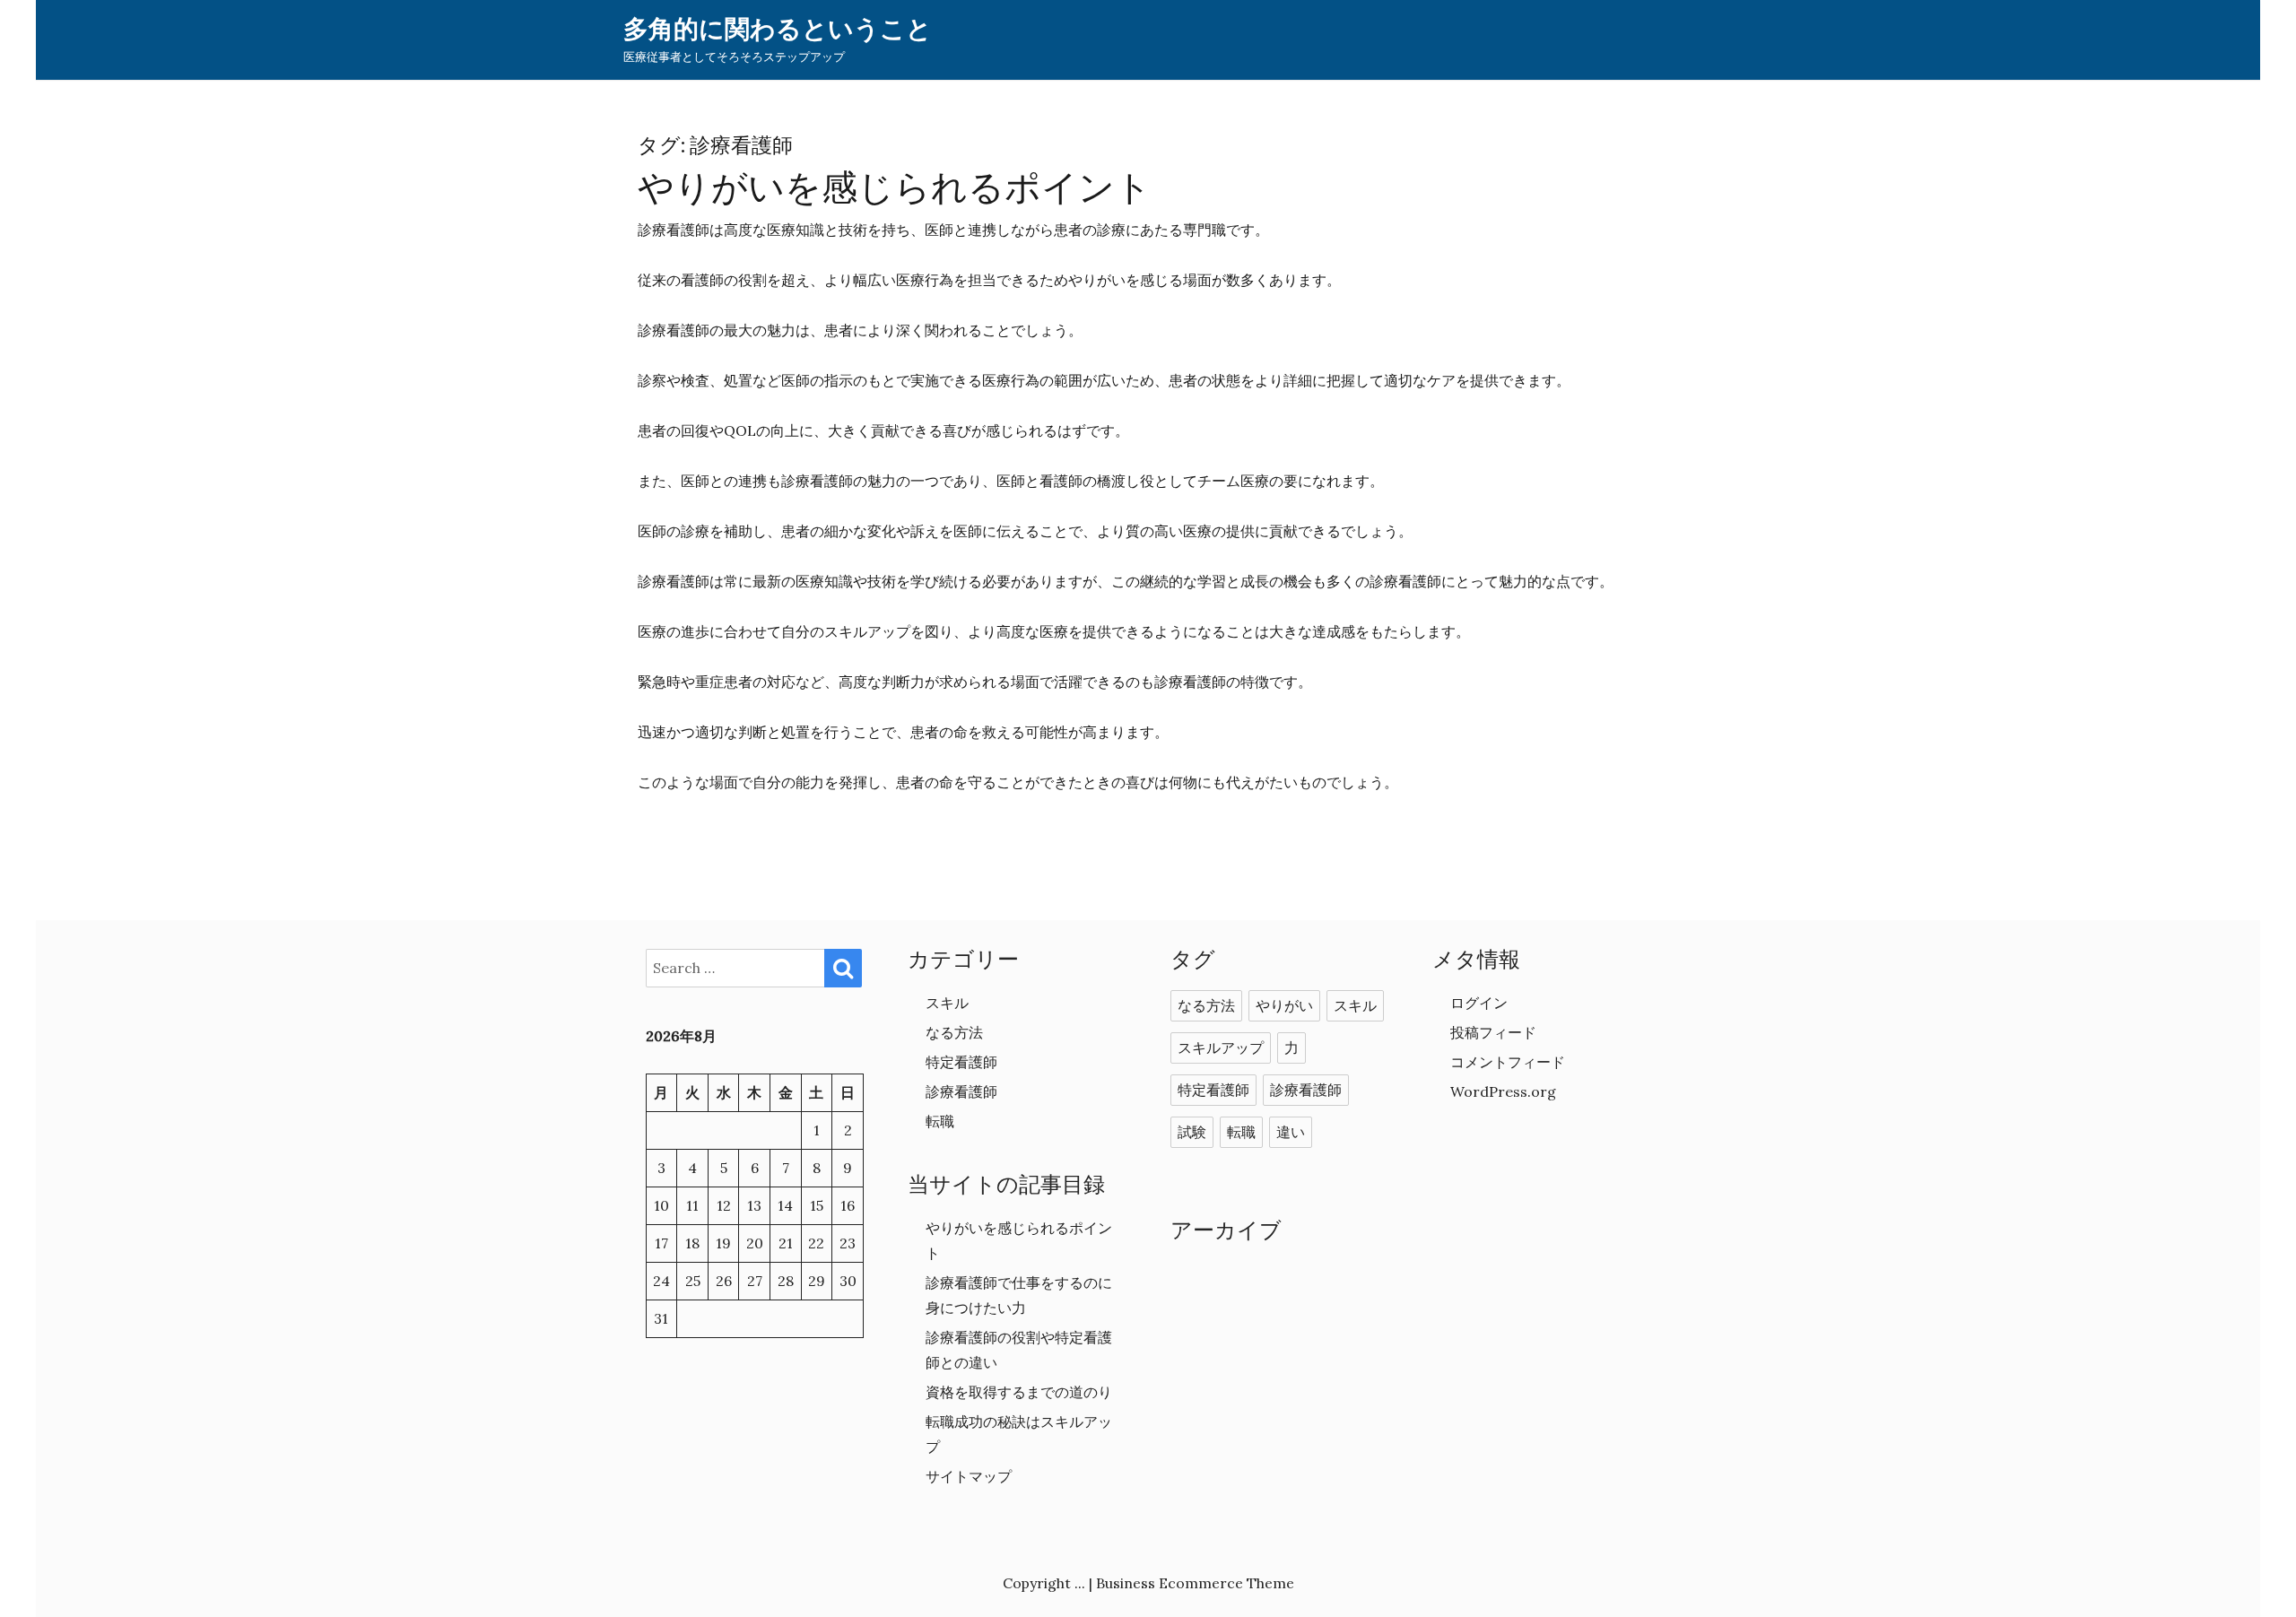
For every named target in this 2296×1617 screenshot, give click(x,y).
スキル (947, 1003)
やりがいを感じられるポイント (895, 187)
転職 (940, 1121)
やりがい (1284, 1006)
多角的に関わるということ (778, 29)
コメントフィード (1508, 1062)
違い (1291, 1133)
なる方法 (954, 1032)
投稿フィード (1493, 1032)
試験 (1192, 1133)
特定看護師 (961, 1062)
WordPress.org (1503, 1091)
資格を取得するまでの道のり (1019, 1392)
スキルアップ (1221, 1048)
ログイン (1479, 1003)
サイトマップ (969, 1476)
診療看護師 (961, 1091)
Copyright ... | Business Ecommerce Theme (1148, 1583)
